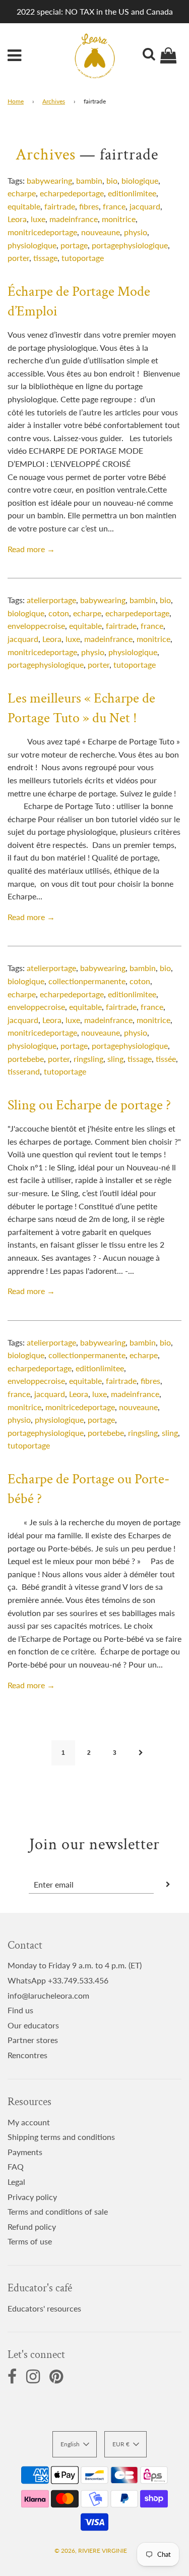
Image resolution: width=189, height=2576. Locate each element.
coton (59, 613)
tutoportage (83, 258)
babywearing (49, 180)
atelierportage (51, 600)
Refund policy (32, 2226)
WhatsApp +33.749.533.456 (58, 1980)
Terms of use (30, 2241)
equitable (24, 206)
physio (136, 232)
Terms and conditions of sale (58, 2211)
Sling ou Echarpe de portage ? (89, 1105)
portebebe (26, 1059)
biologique (140, 180)
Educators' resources (44, 2308)
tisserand (24, 1071)
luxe (38, 219)
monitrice (119, 219)
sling (115, 1059)
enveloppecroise (36, 626)
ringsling (88, 1059)
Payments (25, 2152)
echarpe (22, 193)
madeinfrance (74, 219)
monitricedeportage (42, 232)
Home (16, 101)
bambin (89, 180)
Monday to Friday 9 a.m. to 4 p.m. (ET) (75, 1965)
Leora (17, 219)
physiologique (32, 245)
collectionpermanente (87, 981)
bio (112, 180)
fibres (89, 206)
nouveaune (101, 232)
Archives (54, 101)
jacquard (145, 206)
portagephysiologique (130, 245)
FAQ (16, 2166)
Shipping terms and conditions (61, 2137)
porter (18, 258)
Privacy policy (32, 2197)
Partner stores (33, 2040)
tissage (45, 258)
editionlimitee (132, 193)
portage (74, 245)
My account (29, 2122)
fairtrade (60, 206)
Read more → (31, 549)
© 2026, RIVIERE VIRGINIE (91, 2551)
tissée (166, 1059)
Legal (16, 2182)
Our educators (33, 2025)
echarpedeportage (72, 193)
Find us (20, 2010)
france (114, 206)
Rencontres (27, 2055)
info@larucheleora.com (48, 1995)
